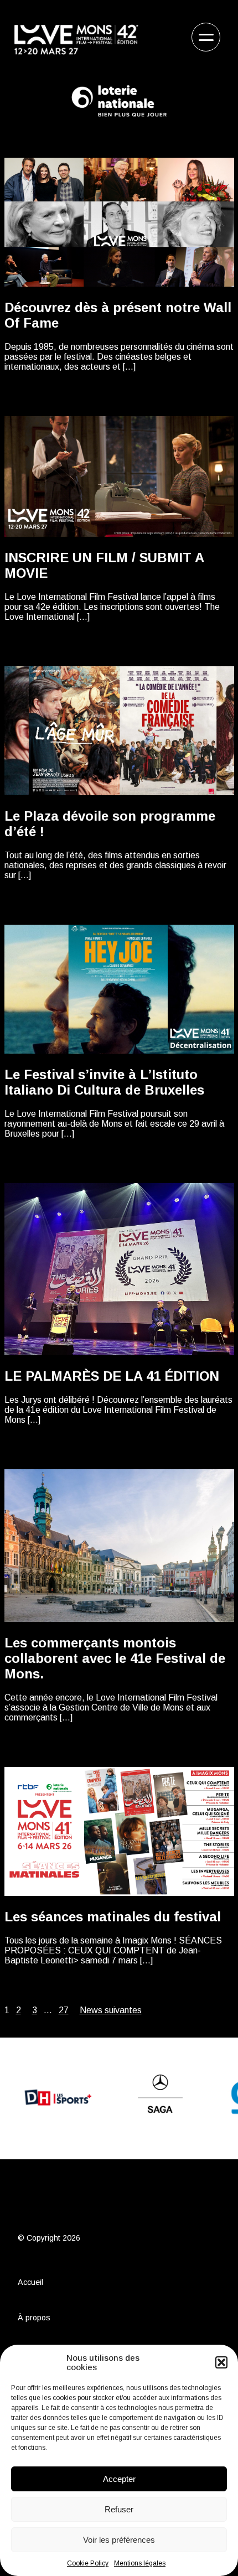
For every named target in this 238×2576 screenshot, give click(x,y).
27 (64, 2010)
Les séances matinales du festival (113, 1917)
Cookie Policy (88, 2563)
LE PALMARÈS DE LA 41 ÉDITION (112, 1376)
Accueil (30, 2282)
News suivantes (111, 2010)
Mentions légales (140, 2563)
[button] (221, 2362)
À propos (34, 2318)
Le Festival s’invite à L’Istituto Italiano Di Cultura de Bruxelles (104, 1082)
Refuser (119, 2509)
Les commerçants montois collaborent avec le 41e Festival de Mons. (115, 1658)
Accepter (119, 2479)
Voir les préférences (119, 2540)
